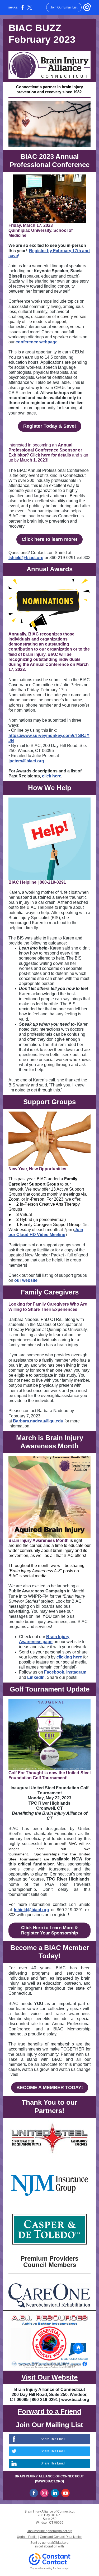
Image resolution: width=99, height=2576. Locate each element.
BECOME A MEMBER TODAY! (50, 2087)
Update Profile (27, 2537)
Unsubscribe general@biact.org (49, 2531)
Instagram (76, 1672)
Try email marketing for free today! (49, 2568)
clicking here (69, 1657)
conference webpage (37, 342)
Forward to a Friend (49, 2411)
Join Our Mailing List (49, 2425)
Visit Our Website (49, 2377)
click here (52, 776)
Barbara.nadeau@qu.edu (38, 1421)
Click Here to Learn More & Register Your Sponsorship (49, 1930)
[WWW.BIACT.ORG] (49, 2481)
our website (26, 1280)
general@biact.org (55, 2543)
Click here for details (51, 455)
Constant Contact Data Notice (61, 2537)
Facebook (54, 1672)
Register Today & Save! (50, 426)
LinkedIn (36, 1677)
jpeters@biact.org (26, 761)
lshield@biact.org (26, 558)
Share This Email (53, 2439)
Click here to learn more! (49, 539)
